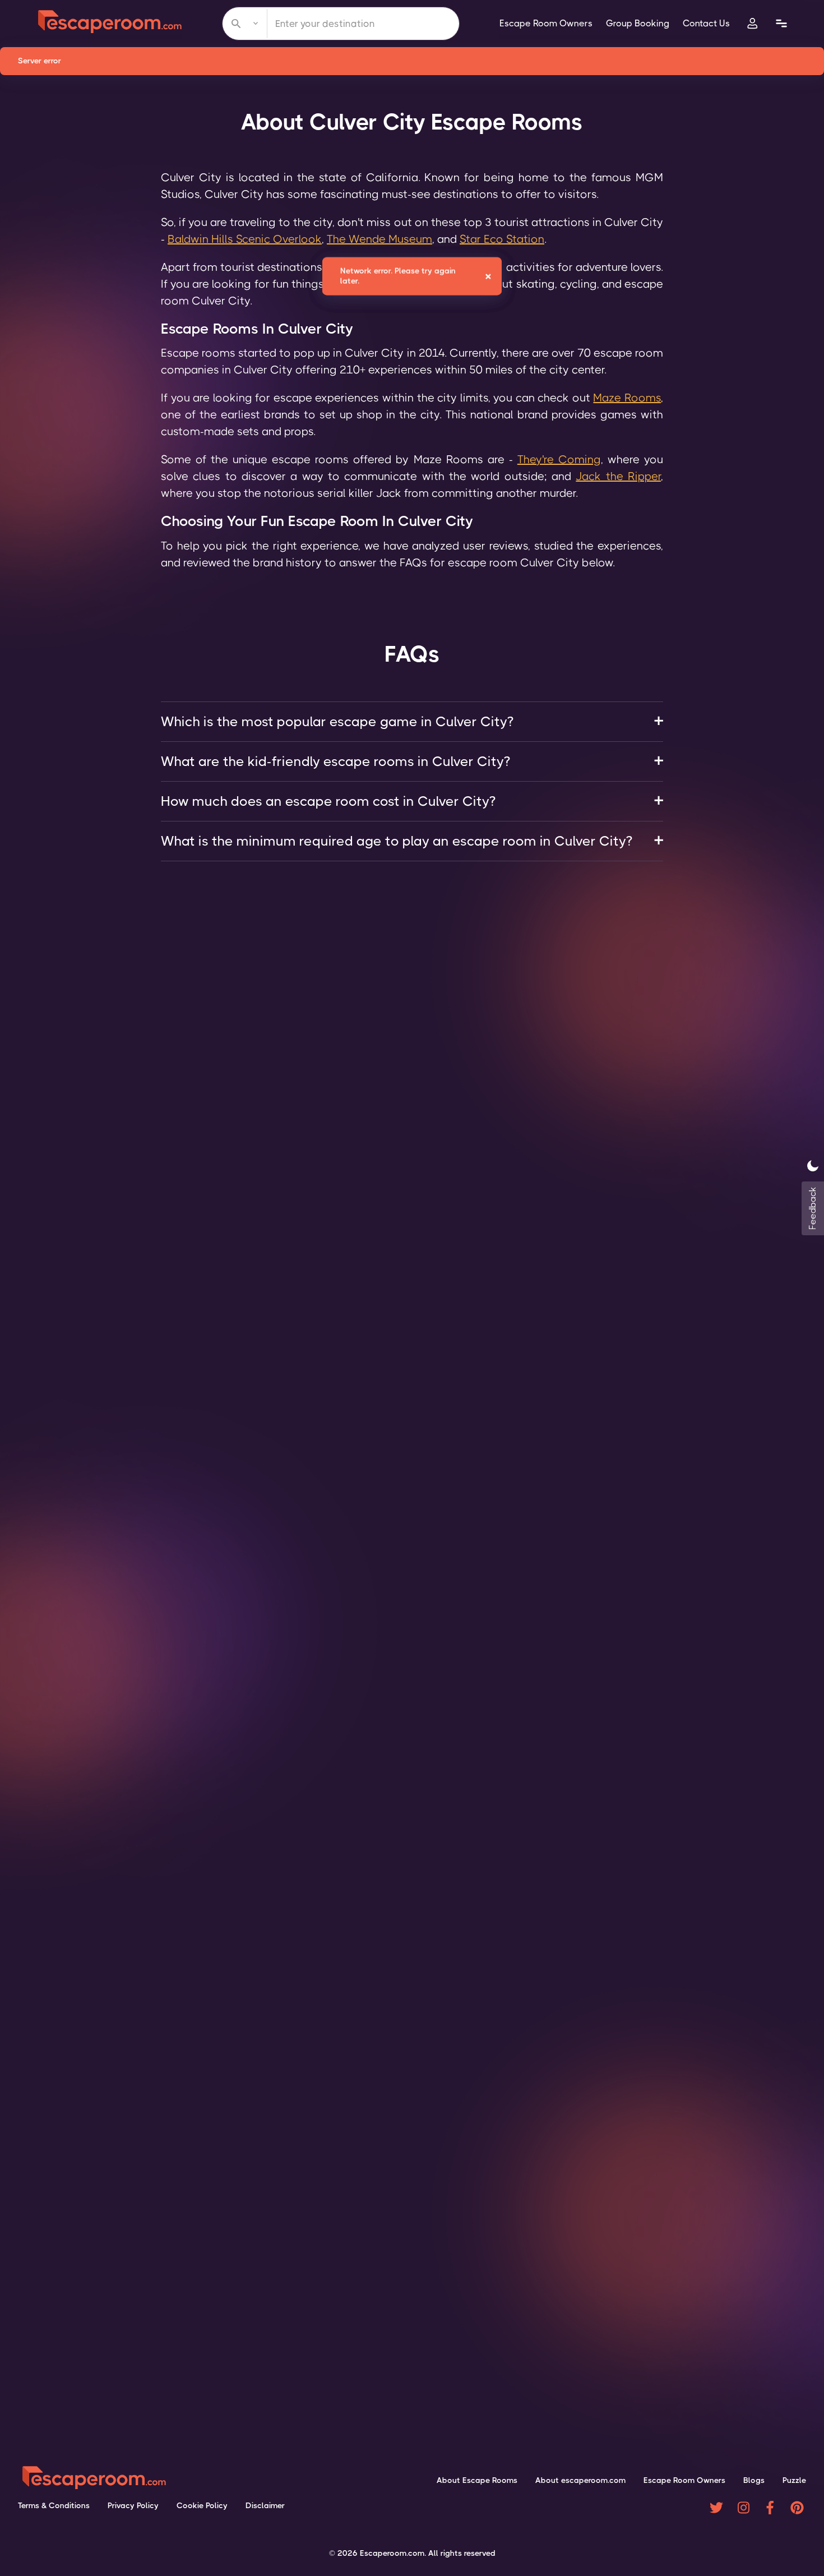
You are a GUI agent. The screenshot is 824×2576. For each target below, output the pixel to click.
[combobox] (341, 24)
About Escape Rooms (477, 2480)
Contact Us (706, 23)
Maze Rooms (627, 398)
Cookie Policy (202, 2505)
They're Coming (559, 460)
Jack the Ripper (618, 476)
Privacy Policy (133, 2505)
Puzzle (794, 2480)
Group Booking (638, 23)
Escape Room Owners (546, 23)
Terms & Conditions (54, 2505)
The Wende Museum (379, 239)
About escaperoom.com (580, 2480)
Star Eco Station (502, 239)
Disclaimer (265, 2505)
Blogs (754, 2480)
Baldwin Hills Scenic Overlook (245, 239)
